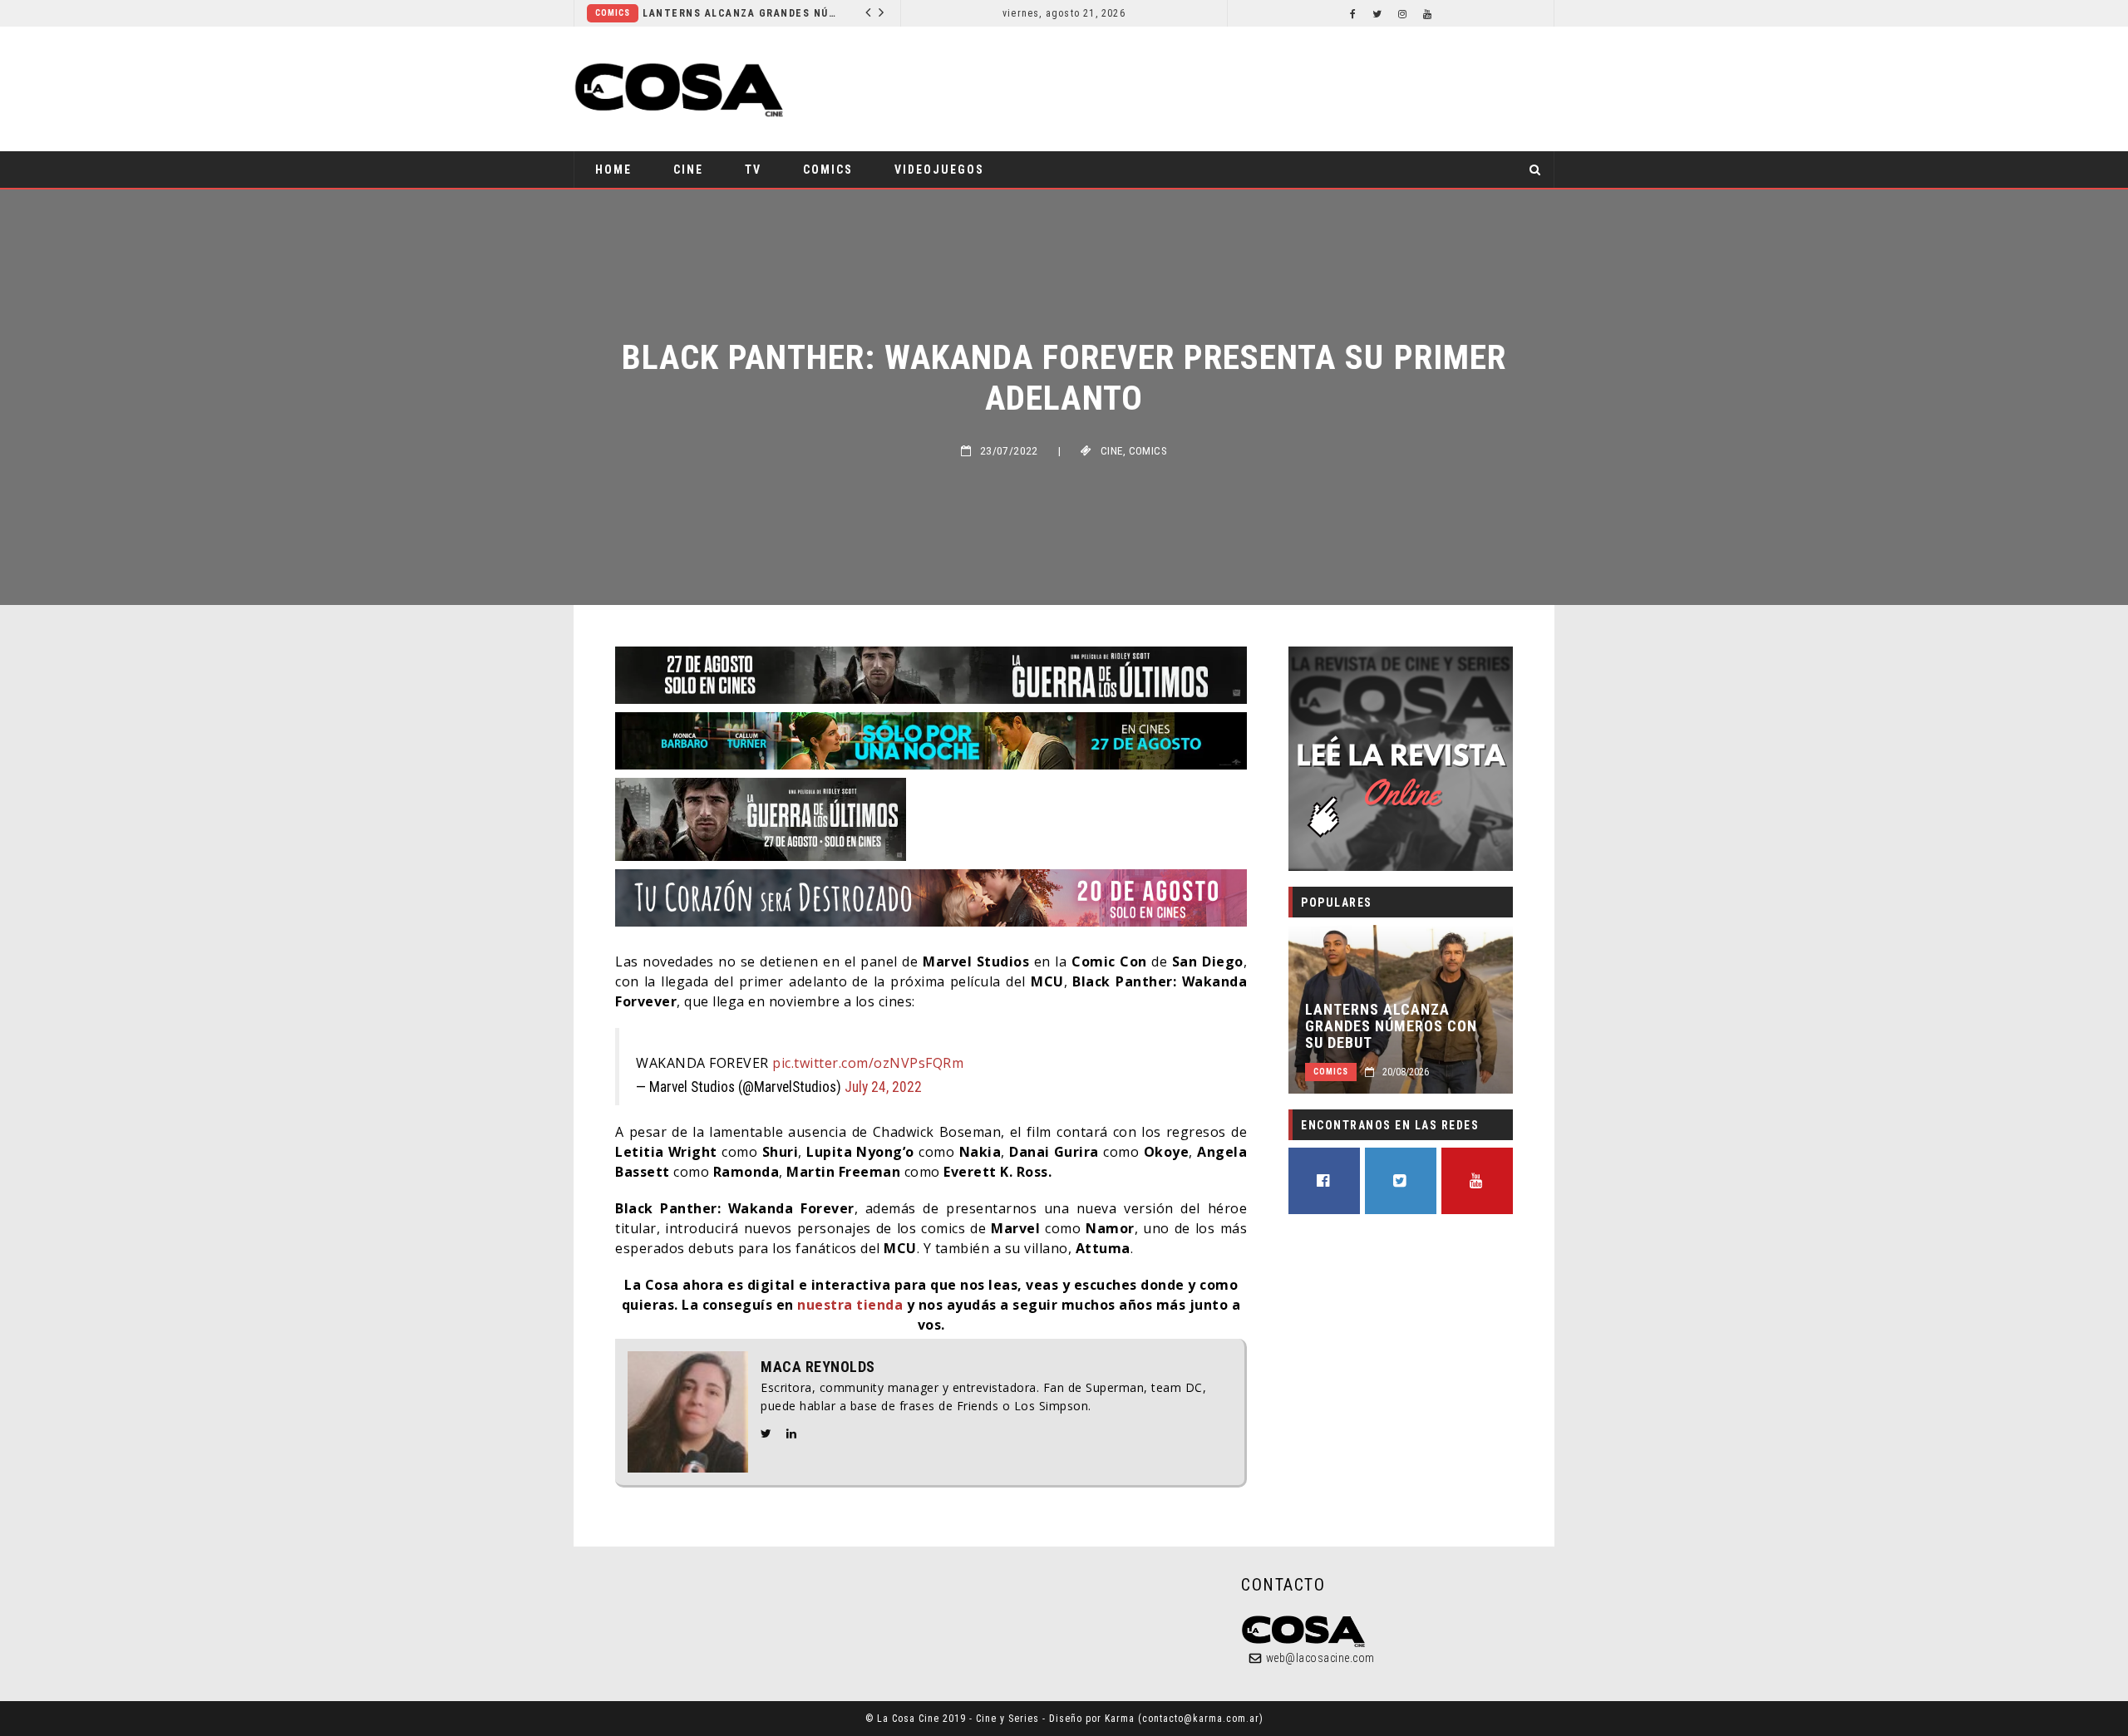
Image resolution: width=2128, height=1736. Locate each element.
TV (753, 170)
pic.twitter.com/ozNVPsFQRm (868, 1063)
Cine (688, 170)
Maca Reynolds (818, 1367)
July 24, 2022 (883, 1087)
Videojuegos (939, 170)
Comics (613, 13)
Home (613, 170)
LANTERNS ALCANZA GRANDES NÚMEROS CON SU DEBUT (743, 13)
